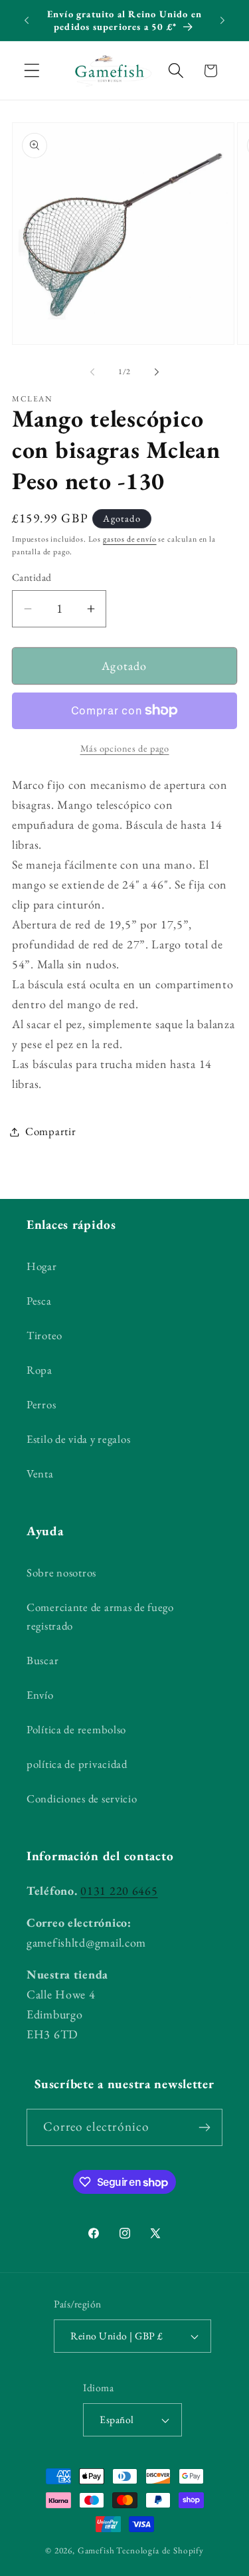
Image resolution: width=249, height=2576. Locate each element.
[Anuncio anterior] (27, 21)
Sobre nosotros (61, 1572)
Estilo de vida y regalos (78, 1439)
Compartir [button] (50, 1131)
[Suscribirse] (204, 2127)
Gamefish (96, 2550)
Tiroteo (44, 1335)
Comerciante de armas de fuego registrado (100, 1616)
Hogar (42, 1266)
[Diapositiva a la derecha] (157, 372)
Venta (40, 1473)
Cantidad (32, 577)
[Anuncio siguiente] (222, 21)
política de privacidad (77, 1764)
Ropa (40, 1370)
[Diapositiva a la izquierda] (92, 372)
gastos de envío (130, 539)
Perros (41, 1404)
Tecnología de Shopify (160, 2550)
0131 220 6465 (119, 1890)
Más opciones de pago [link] (125, 748)
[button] (32, 71)
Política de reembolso (76, 1729)
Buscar (42, 1660)
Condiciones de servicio (82, 1798)
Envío (40, 1695)
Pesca (39, 1301)
